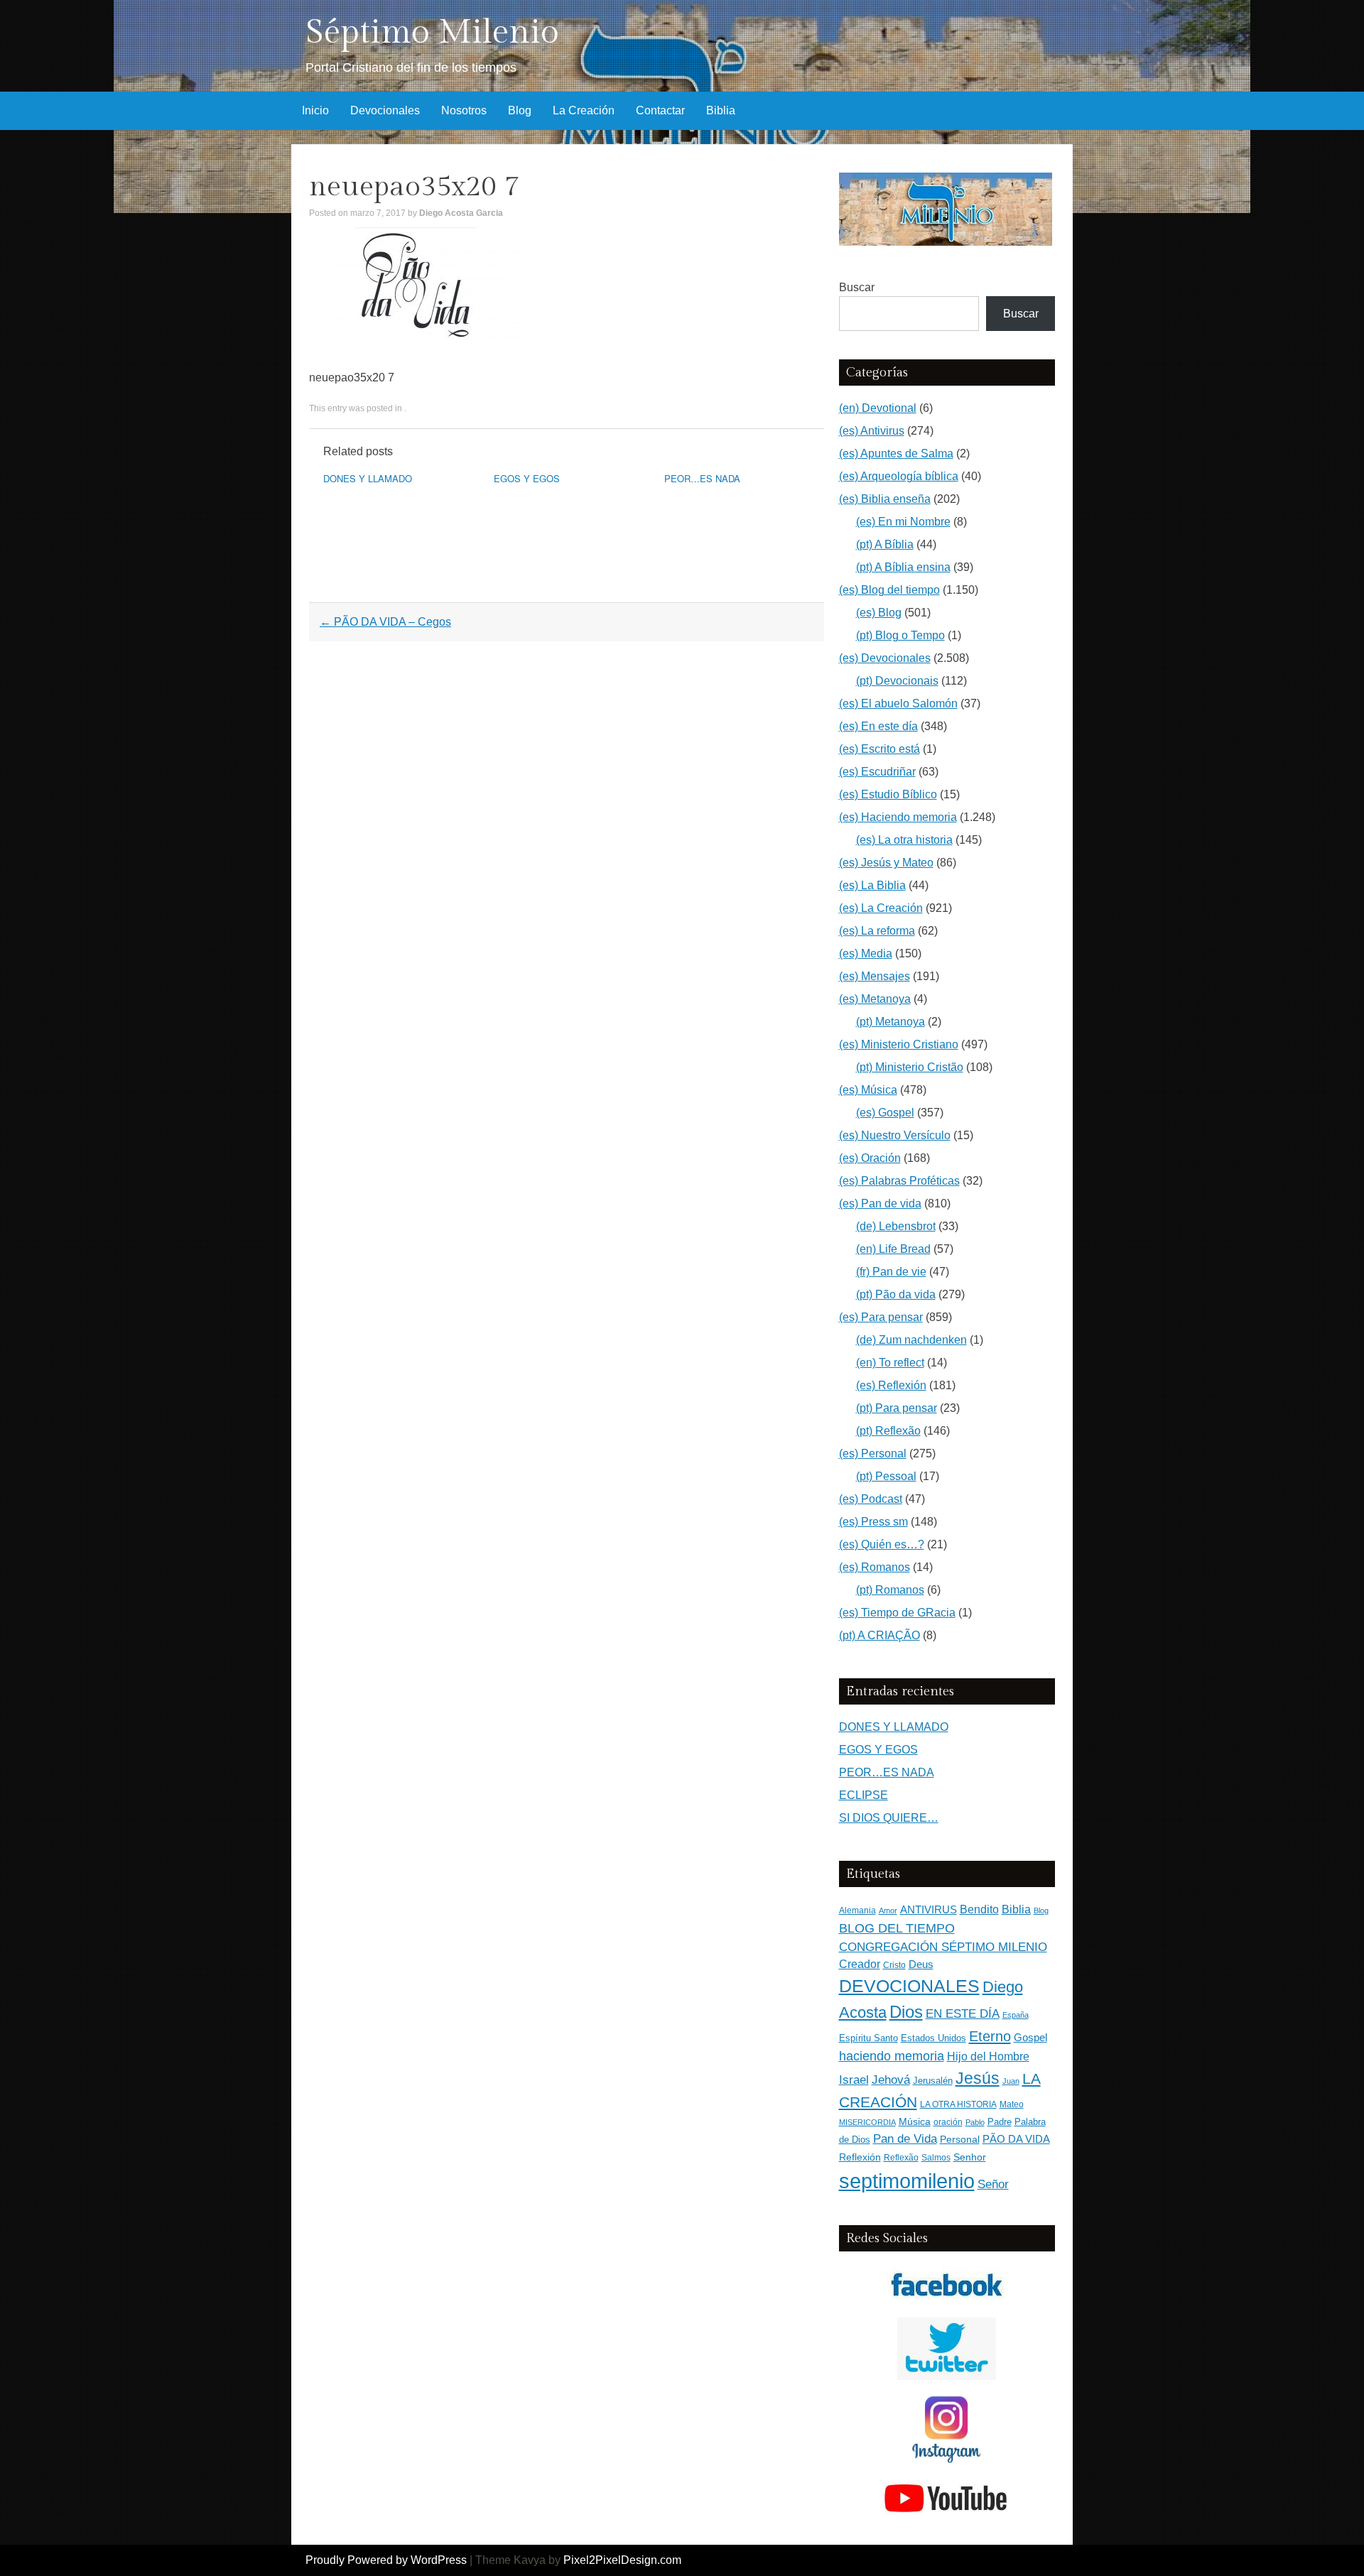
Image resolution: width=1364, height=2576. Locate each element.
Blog (520, 110)
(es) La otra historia (904, 840)
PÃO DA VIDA (1016, 2139)
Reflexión (860, 2157)
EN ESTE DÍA (963, 2013)
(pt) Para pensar (897, 1408)
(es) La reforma (877, 931)
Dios (906, 2012)
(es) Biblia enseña (885, 499)
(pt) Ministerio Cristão (910, 1067)
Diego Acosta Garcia (461, 213)
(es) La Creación (881, 908)
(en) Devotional (878, 408)
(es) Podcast (871, 1499)
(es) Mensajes (875, 976)
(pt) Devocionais (897, 681)
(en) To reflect (890, 1363)
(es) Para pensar (881, 1317)
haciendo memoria (892, 2056)
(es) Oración (870, 1158)
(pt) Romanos (890, 1590)
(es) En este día (878, 726)
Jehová (891, 2080)
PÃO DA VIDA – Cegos (385, 622)
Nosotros (464, 110)
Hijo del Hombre (988, 2056)
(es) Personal (873, 1453)
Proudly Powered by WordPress (386, 2560)
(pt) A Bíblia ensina (903, 567)
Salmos (936, 2158)
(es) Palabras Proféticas (899, 1181)
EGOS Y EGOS (527, 478)
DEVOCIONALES (909, 1986)
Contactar (660, 110)
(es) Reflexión (891, 1385)
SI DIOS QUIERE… (889, 1818)
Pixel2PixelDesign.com (622, 2560)
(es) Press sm (873, 1522)
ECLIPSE (864, 1795)
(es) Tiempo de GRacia (897, 1613)
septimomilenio (907, 2181)
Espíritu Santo (868, 2038)
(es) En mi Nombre (903, 522)
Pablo (975, 2122)
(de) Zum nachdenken (911, 1340)
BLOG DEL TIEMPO (897, 1928)
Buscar (857, 287)
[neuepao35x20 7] (416, 343)
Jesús (978, 2078)
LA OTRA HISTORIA (958, 2104)
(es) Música (868, 1090)
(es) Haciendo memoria (898, 817)
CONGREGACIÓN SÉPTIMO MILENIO (943, 1947)
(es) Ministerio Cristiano (899, 1044)
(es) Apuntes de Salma (896, 453)
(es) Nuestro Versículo (895, 1135)
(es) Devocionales (885, 658)
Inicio (315, 110)
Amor (888, 1911)
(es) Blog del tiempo (889, 590)
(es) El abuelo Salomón (898, 703)
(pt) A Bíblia (885, 544)
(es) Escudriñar (877, 772)
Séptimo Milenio (432, 32)
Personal (960, 2140)
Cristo (894, 1965)
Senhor (970, 2157)
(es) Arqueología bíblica (899, 476)
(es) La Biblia (872, 885)
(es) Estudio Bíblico (888, 794)
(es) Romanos (875, 1567)
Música (915, 2122)
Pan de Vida (905, 2139)
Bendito (979, 1909)
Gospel (1030, 2037)
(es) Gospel (885, 1113)
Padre (1000, 2122)
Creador (860, 1964)
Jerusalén (933, 2081)
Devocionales (385, 110)
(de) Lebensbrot (896, 1226)
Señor (993, 2184)
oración (948, 2122)
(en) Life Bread (893, 1249)
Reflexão (901, 2158)
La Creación (584, 110)
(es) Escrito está (879, 749)
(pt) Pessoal (886, 1476)
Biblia (721, 110)
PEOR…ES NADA (702, 478)
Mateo (1012, 2104)
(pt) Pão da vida (896, 1294)
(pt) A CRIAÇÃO (879, 1635)
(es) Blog (879, 613)
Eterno (990, 2036)
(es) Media (866, 953)
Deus (921, 1964)
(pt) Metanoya (891, 1022)
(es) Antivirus (872, 431)
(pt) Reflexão (888, 1431)
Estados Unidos (933, 2038)
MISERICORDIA (867, 2122)
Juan (1011, 2081)
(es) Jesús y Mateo (886, 863)
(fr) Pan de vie (891, 1272)
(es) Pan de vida (880, 1203)
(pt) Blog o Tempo (900, 635)
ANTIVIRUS (929, 1909)
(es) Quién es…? (882, 1544)
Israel (854, 2080)
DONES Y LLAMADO (368, 478)
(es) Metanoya (875, 999)
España (1016, 2015)
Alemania (857, 1910)
